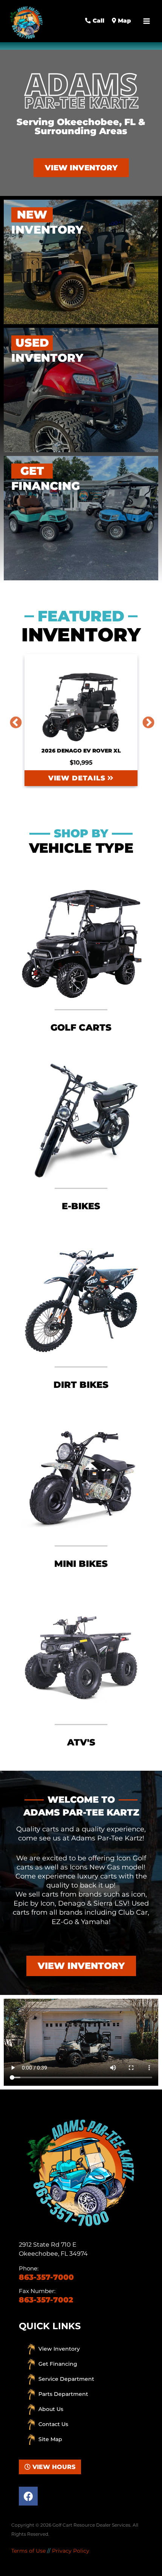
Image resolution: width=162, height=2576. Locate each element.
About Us (51, 2409)
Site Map (50, 2439)
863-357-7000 (46, 2277)
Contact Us (53, 2424)
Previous (13, 720)
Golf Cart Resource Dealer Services (91, 2525)
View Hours (53, 2467)
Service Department (66, 2379)
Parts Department (63, 2394)
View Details (78, 778)
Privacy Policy (71, 2551)
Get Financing (58, 2364)
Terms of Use (28, 2551)
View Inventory (59, 2349)
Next (145, 720)
